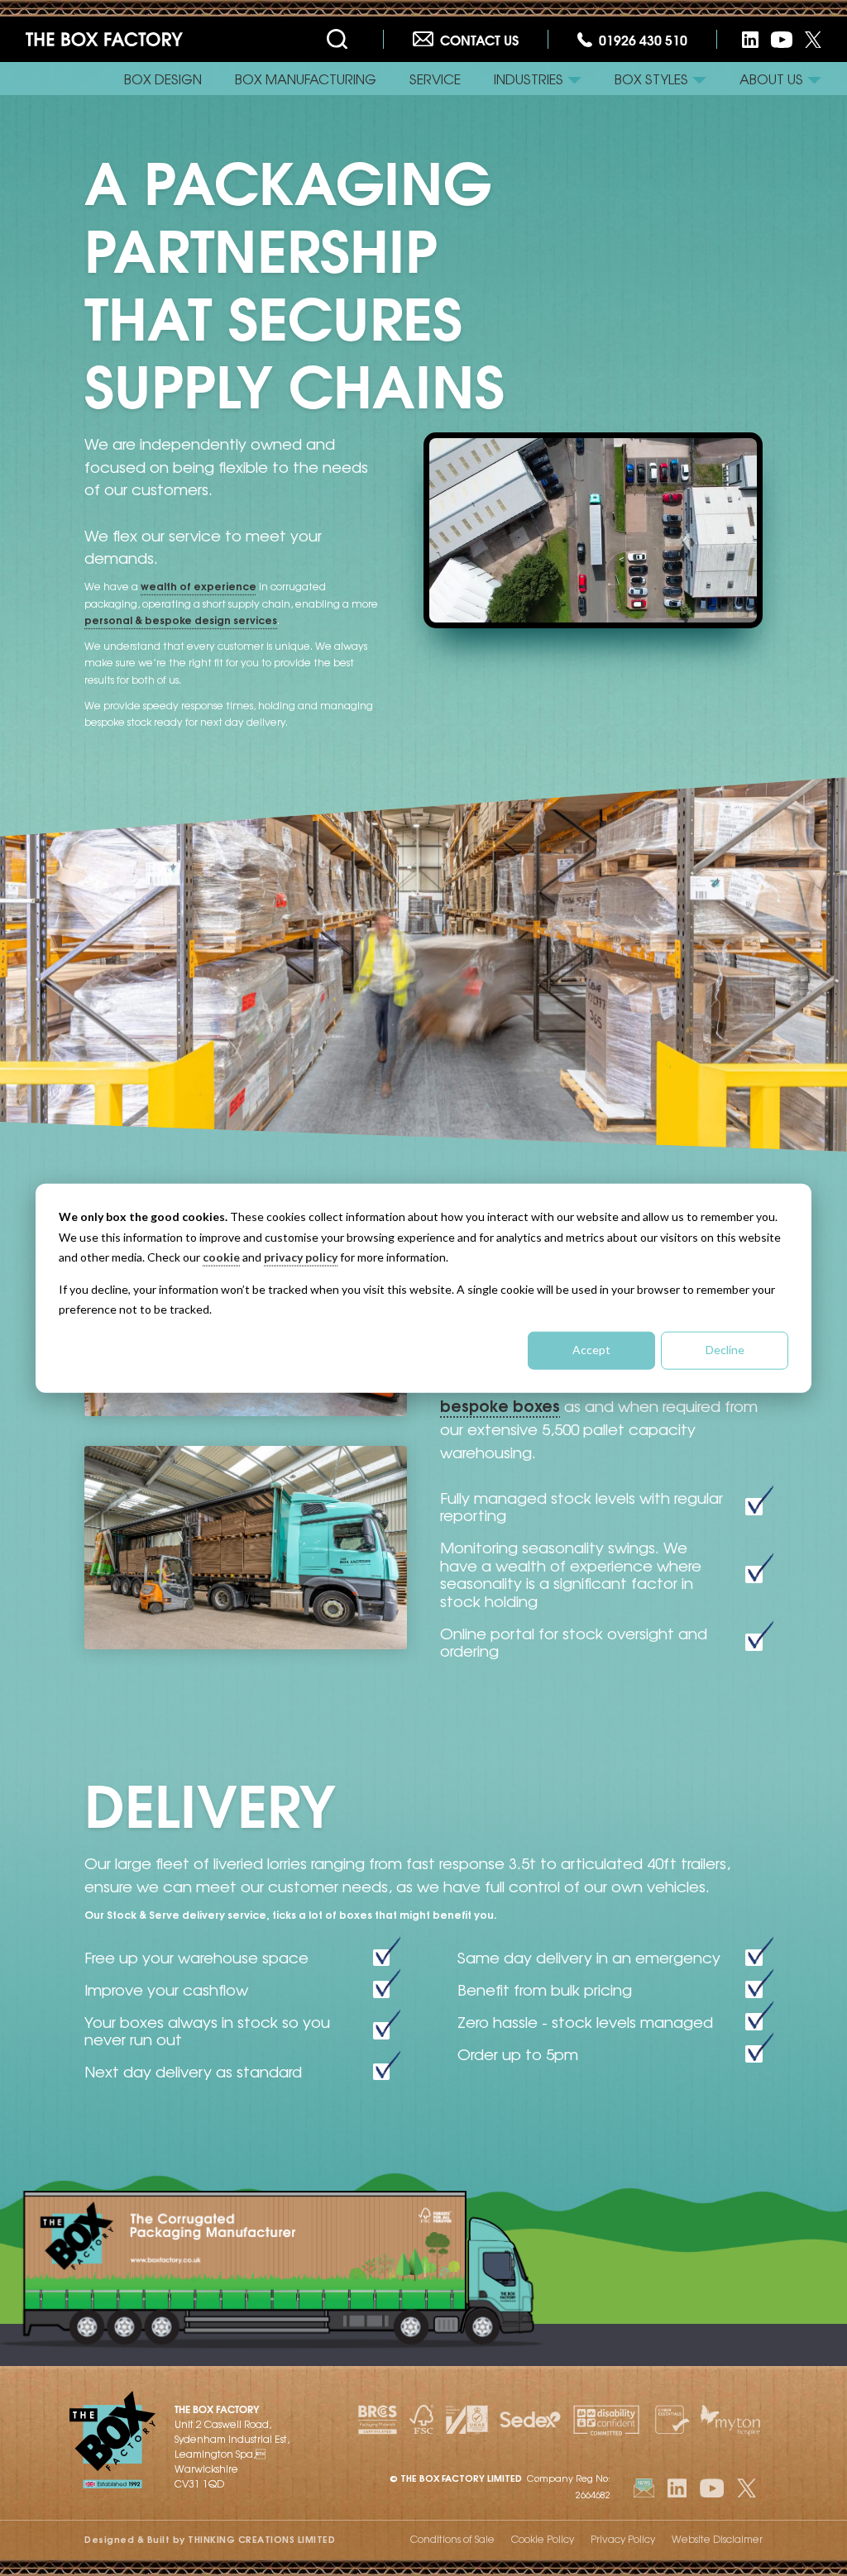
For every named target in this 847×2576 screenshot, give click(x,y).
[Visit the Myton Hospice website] (730, 2420)
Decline (725, 1350)
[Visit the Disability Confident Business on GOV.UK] (606, 2420)
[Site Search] (340, 40)
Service (435, 79)
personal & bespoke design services (181, 620)
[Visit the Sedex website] (530, 2420)
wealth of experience (199, 586)
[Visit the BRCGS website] (378, 2420)
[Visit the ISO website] (467, 2420)
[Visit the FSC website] (421, 2420)
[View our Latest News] (644, 2488)
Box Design (163, 79)
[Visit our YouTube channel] (782, 39)
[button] (538, 79)
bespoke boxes (500, 1405)
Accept (591, 1350)
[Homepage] (105, 40)
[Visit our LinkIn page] (677, 2488)
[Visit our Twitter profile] (813, 39)
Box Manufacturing (306, 79)
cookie (221, 1257)
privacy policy (301, 1257)
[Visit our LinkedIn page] (750, 39)
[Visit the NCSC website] (670, 2420)
